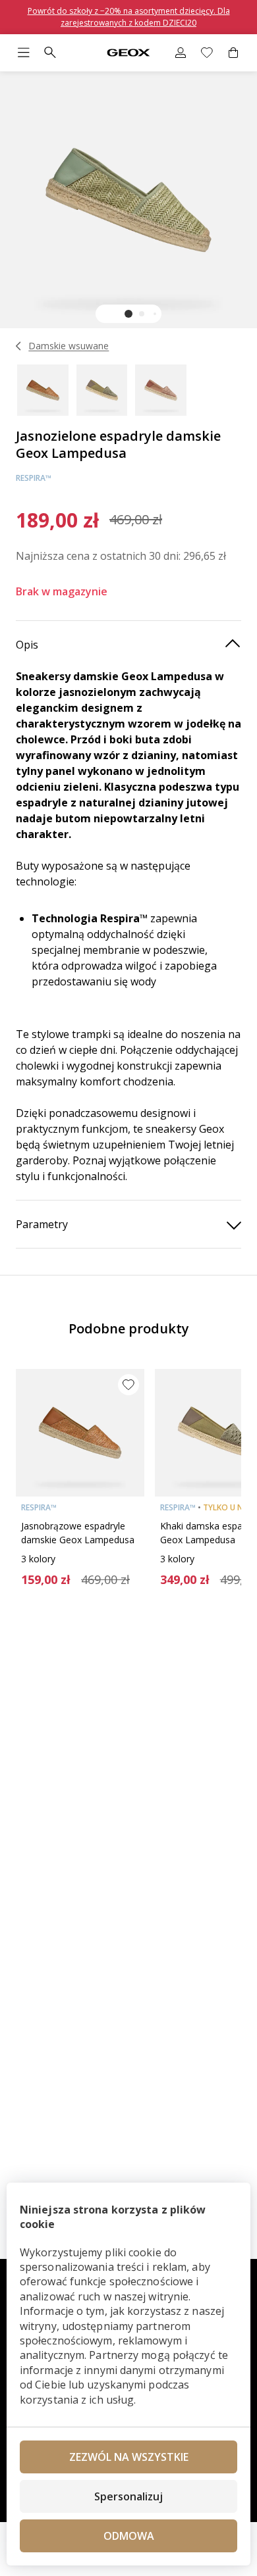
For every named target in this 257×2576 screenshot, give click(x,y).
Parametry (42, 1224)
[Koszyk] (233, 53)
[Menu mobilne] (24, 53)
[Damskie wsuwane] (19, 346)
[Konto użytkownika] (181, 53)
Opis (27, 645)
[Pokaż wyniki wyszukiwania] (50, 53)
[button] (128, 314)
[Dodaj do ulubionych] (128, 1385)
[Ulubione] (207, 53)
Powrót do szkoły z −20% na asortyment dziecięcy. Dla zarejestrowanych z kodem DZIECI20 (129, 17)
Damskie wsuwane (69, 346)
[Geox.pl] (129, 53)
